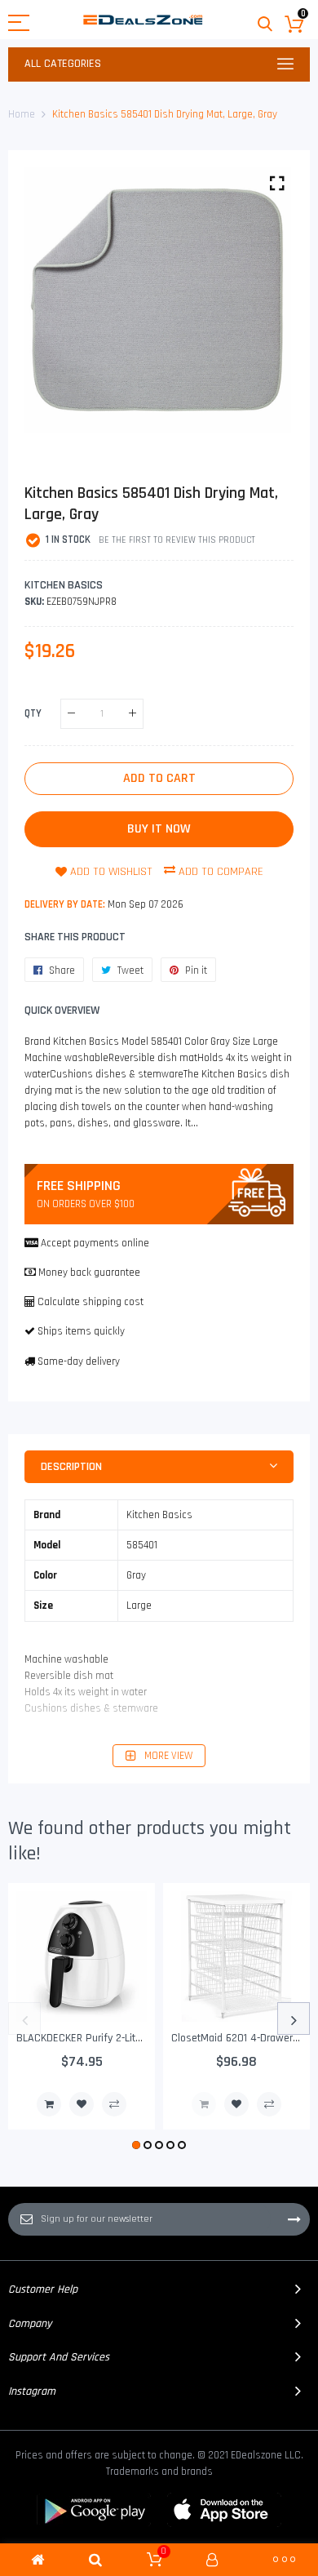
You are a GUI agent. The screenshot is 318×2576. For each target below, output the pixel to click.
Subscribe (294, 2219)
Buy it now (159, 829)
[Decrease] (71, 714)
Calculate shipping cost (91, 1302)
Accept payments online (95, 1243)
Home (22, 114)
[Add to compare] (114, 2104)
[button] (136, 2145)
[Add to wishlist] (82, 2104)
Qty (33, 713)
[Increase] (132, 714)
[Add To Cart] (49, 2104)
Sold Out (204, 2104)
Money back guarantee (89, 1272)
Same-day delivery (79, 1361)
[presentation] (24, 2019)
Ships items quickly (81, 1331)
